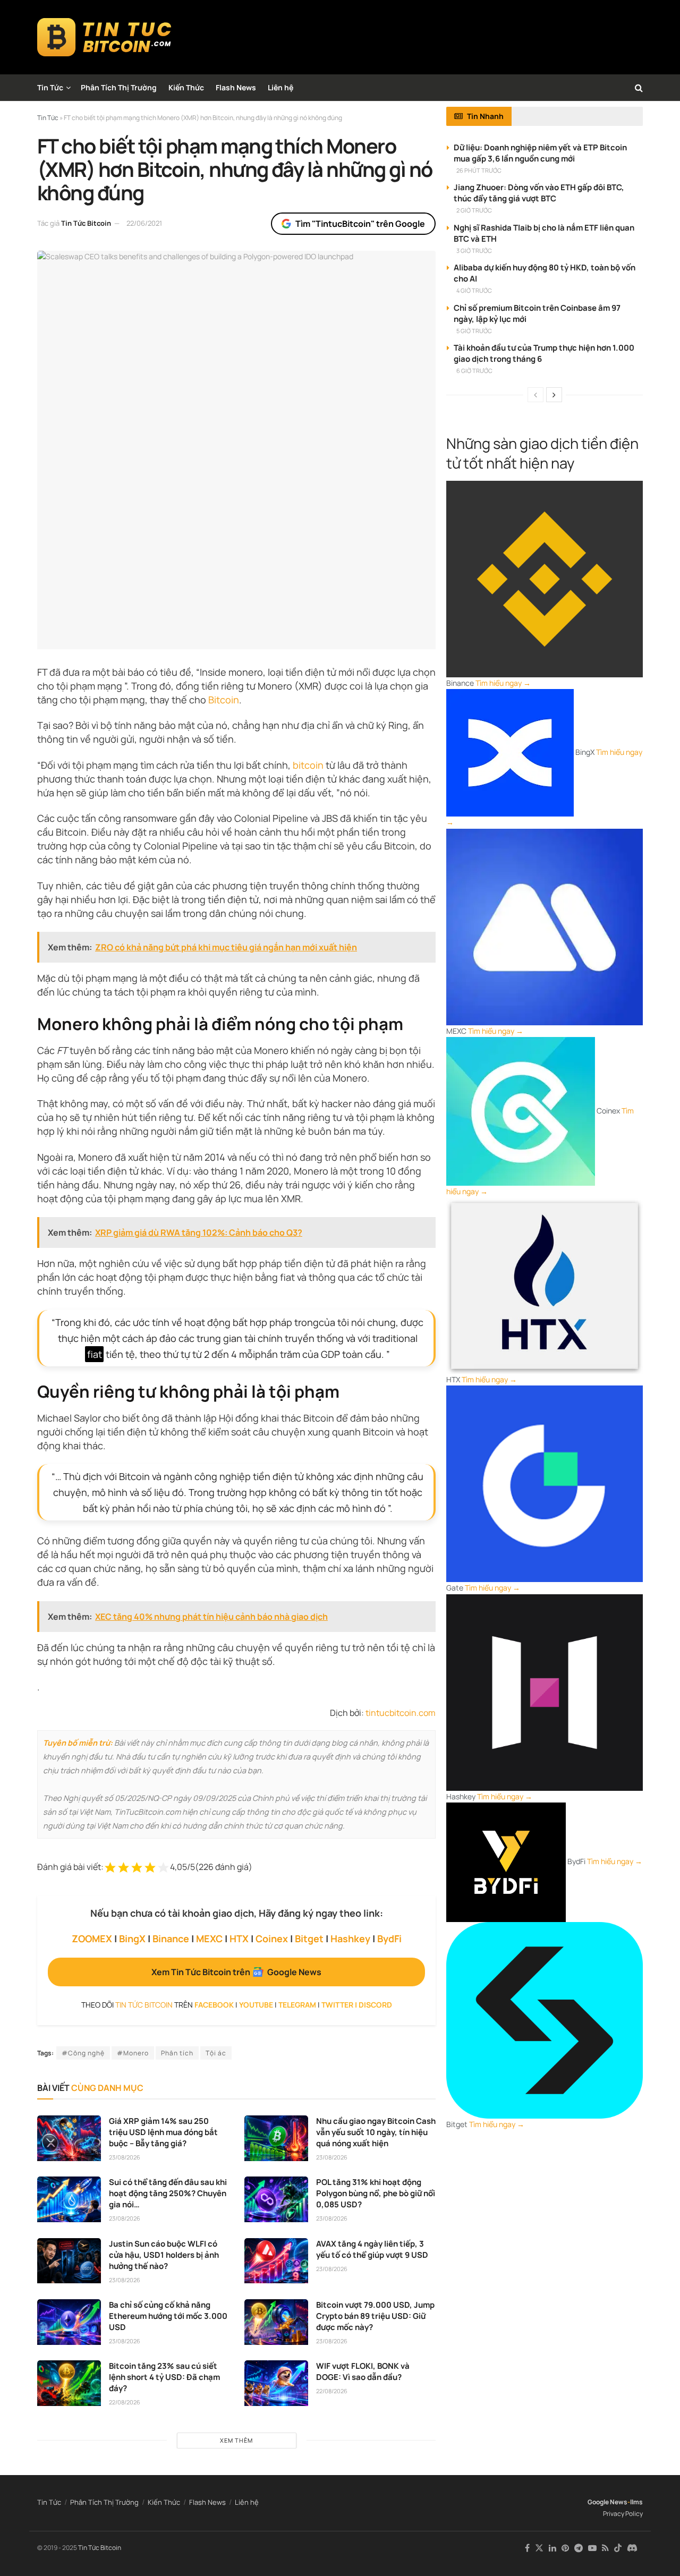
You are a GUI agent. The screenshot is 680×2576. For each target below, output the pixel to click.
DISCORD (375, 2005)
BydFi (389, 1939)
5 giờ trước (474, 331)
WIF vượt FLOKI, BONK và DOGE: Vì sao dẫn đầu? (363, 2371)
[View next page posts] (554, 395)
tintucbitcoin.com (401, 1713)
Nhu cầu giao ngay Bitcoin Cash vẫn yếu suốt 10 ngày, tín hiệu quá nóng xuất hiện (376, 2132)
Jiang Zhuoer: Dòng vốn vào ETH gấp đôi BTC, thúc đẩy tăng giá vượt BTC (539, 193)
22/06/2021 (144, 223)
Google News (607, 2502)
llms (636, 2502)
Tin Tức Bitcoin (86, 223)
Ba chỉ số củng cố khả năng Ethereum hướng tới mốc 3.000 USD (168, 2316)
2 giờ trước (474, 210)
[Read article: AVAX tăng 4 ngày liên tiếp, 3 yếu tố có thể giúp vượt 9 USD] (276, 2261)
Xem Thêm (236, 2440)
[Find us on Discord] (632, 2548)
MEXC (209, 1939)
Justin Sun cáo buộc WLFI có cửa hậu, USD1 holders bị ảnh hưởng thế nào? (164, 2255)
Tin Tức (50, 87)
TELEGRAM (297, 2005)
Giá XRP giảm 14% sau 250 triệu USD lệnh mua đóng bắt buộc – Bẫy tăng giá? (163, 2132)
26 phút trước (479, 170)
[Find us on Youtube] (592, 2548)
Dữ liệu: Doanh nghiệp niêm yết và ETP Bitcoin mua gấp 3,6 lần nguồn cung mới (540, 153)
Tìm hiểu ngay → (503, 683)
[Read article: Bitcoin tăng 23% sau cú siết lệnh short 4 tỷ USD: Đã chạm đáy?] (69, 2383)
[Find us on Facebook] (527, 2548)
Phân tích (177, 2053)
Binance (171, 1939)
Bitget (309, 1939)
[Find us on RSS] (605, 2548)
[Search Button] (639, 88)
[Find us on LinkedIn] (552, 2548)
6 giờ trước (474, 371)
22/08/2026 (125, 2402)
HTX (239, 1939)
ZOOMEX (92, 1939)
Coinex (272, 1939)
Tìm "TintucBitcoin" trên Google (360, 224)
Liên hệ (280, 87)
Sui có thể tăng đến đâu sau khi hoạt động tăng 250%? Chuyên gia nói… (168, 2193)
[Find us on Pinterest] (565, 2548)
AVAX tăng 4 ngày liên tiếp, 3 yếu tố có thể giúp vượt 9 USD (372, 2249)
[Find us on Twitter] (539, 2548)
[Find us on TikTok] (618, 2548)
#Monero (133, 2053)
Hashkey (350, 1939)
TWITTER (337, 2005)
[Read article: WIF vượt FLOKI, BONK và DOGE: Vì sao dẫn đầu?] (276, 2383)
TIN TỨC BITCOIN (144, 2005)
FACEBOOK (214, 2005)
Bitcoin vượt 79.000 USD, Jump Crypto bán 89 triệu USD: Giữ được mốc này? (375, 2316)
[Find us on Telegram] (579, 2548)
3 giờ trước (474, 250)
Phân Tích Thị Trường (119, 87)
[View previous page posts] (535, 395)
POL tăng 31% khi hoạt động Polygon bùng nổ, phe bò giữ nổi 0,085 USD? (376, 2193)
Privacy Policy (623, 2514)
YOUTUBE (256, 2005)
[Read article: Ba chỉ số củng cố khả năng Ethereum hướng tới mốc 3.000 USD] (69, 2322)
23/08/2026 (125, 2157)
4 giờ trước (474, 290)
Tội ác (216, 2053)
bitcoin (308, 765)
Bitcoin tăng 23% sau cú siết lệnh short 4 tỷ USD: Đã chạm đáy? (164, 2377)
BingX (132, 1939)
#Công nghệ (83, 2053)
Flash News (236, 87)
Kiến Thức (186, 87)
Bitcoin (224, 700)
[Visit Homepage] (104, 37)
